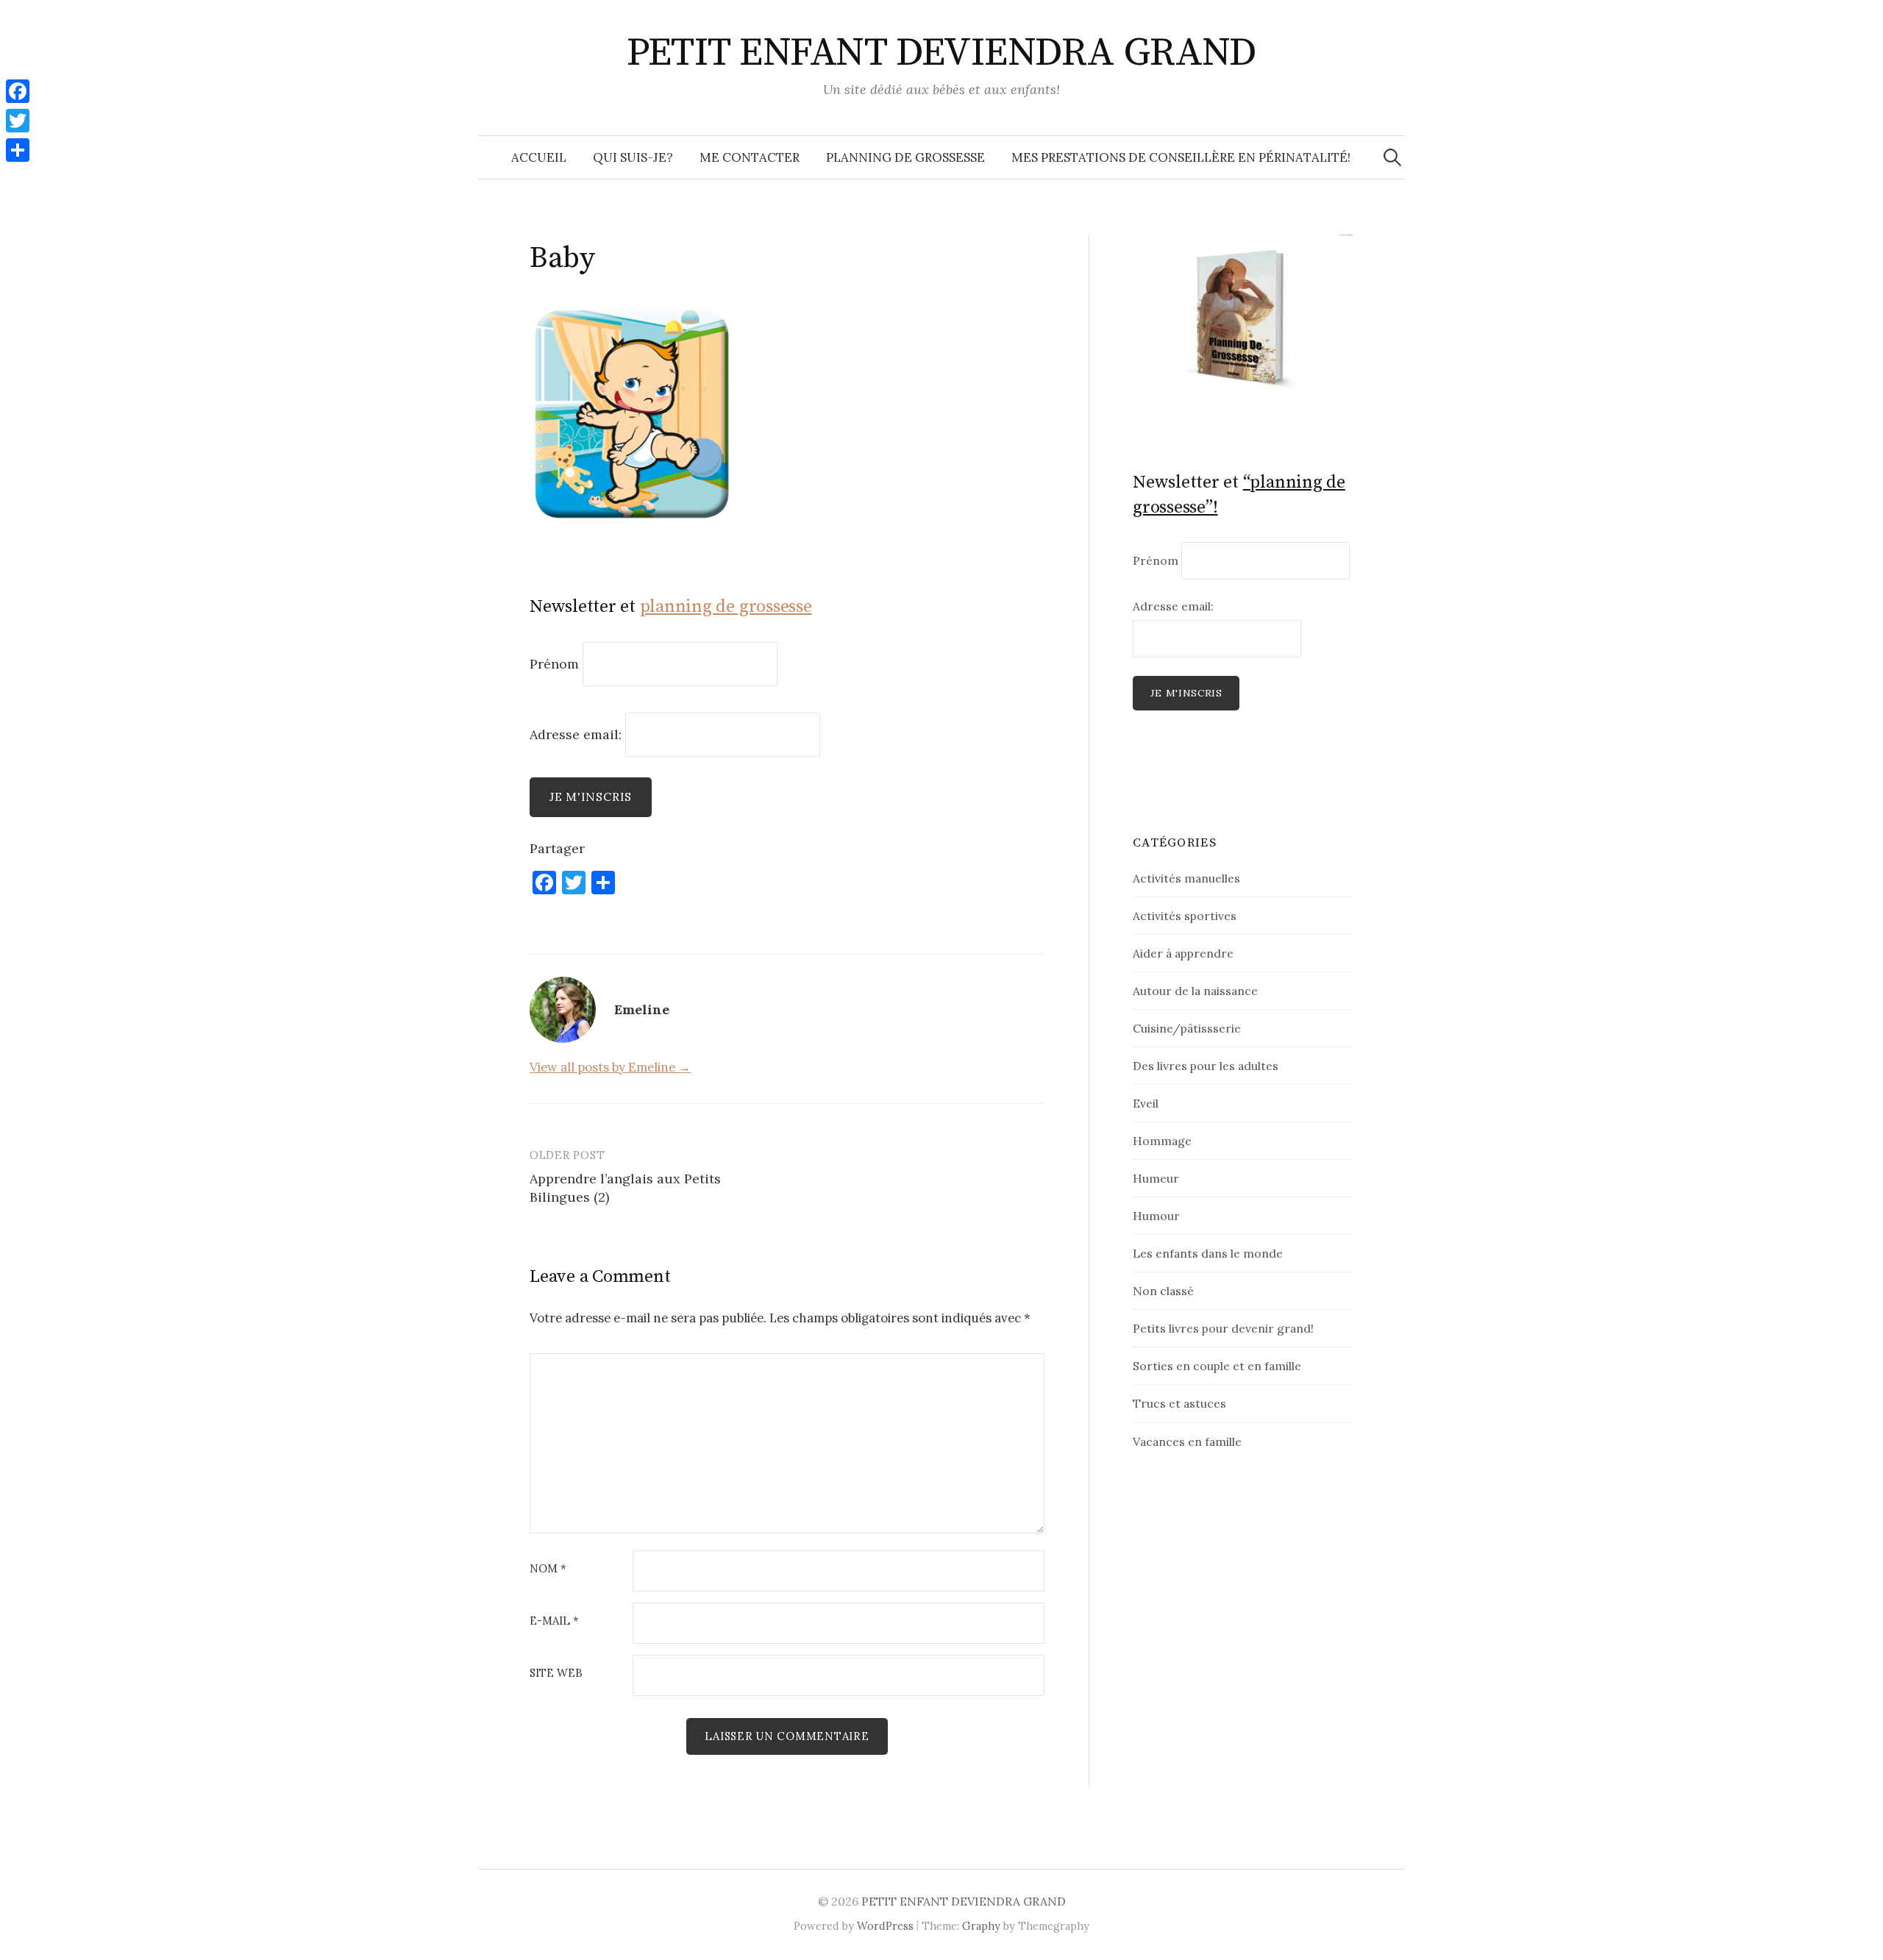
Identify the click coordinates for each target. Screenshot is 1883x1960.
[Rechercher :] (1392, 157)
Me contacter (750, 157)
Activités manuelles (1186, 878)
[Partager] (18, 150)
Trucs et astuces (1179, 1403)
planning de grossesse (726, 607)
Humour (1156, 1216)
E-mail (554, 1621)
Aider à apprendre (1183, 953)
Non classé (1163, 1291)
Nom (548, 1569)
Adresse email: (577, 734)
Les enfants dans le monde (1208, 1253)
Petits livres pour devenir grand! (1223, 1328)
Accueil (539, 157)
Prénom (554, 664)
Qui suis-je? (633, 157)
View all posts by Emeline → (610, 1067)
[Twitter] (18, 121)
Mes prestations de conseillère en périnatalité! (1181, 157)
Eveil (1146, 1103)
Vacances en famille (1187, 1442)
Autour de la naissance (1195, 991)
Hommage (1162, 1141)
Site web (556, 1674)
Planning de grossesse (905, 157)
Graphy (981, 1926)
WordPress (885, 1926)
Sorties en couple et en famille (1217, 1366)
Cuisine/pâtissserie (1187, 1028)
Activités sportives (1185, 916)
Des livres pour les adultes (1206, 1066)
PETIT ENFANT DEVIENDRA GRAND (942, 53)
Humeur (1156, 1178)
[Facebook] (18, 91)
